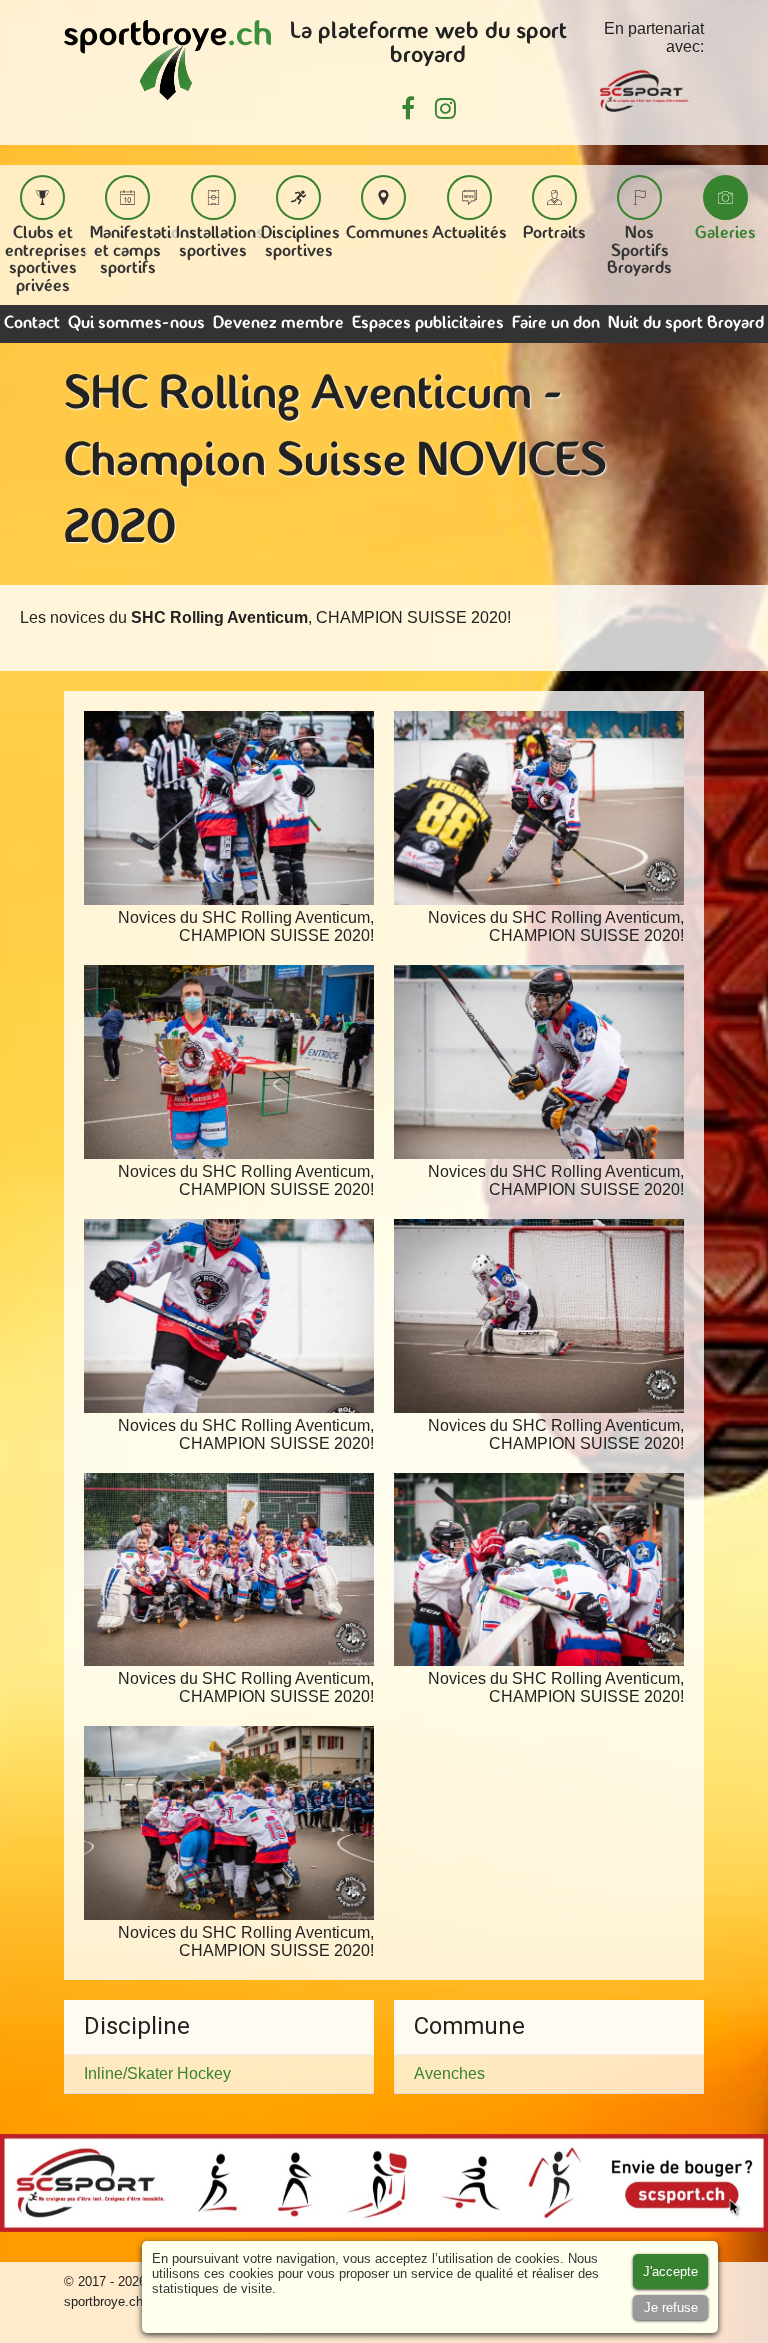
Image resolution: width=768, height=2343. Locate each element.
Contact (32, 323)
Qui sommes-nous (136, 323)
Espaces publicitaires (428, 323)
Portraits (554, 233)
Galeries (725, 233)
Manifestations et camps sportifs (143, 251)
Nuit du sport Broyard (686, 323)
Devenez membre (278, 323)
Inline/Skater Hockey (157, 2073)
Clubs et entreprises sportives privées (46, 260)
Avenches (449, 2073)
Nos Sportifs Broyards (639, 251)
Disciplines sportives (300, 242)
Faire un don (556, 323)
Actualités (469, 233)
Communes (388, 233)
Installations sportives (220, 242)
